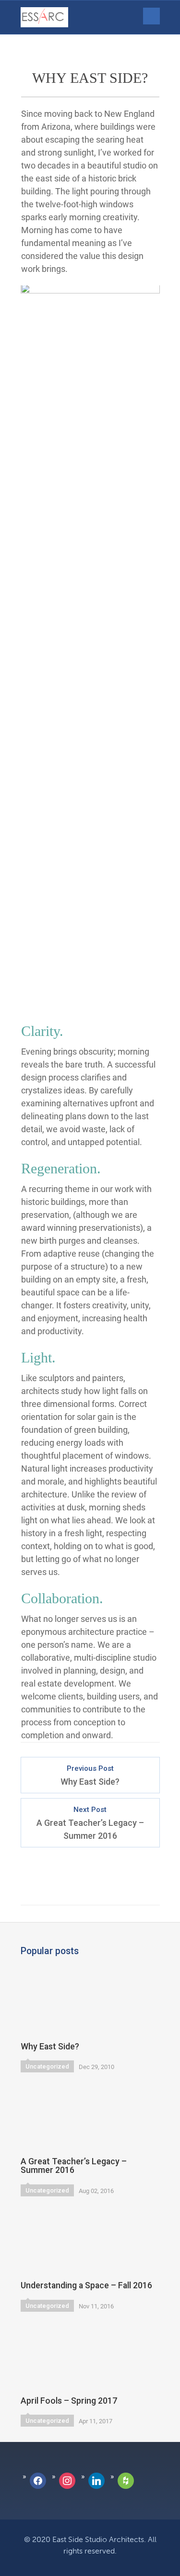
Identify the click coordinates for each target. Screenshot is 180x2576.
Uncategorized (47, 2066)
